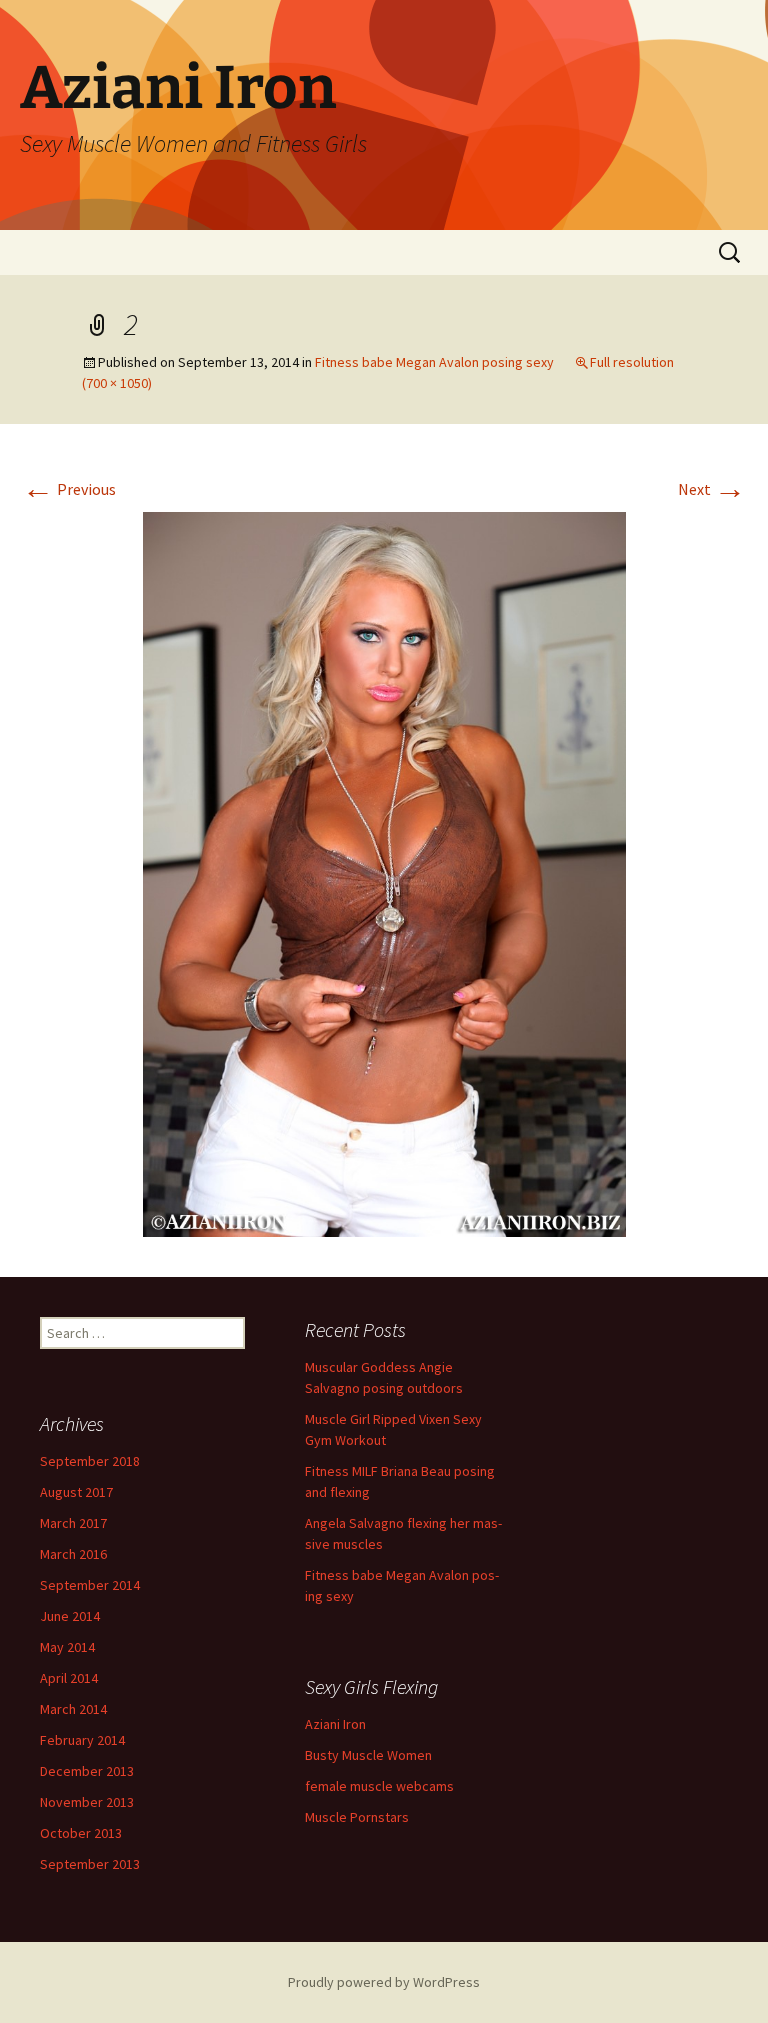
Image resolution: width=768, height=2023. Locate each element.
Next (712, 489)
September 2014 (90, 1585)
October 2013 (81, 1833)
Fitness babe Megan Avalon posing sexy (434, 362)
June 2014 (70, 1616)
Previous (69, 489)
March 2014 (73, 1709)
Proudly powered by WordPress (384, 1982)
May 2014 (67, 1647)
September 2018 (90, 1461)
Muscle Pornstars (357, 1817)
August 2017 (76, 1492)
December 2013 (87, 1771)
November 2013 (87, 1802)
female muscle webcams (379, 1786)
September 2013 (90, 1864)
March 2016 (73, 1554)
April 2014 (69, 1678)
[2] (384, 872)
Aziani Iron (335, 1724)
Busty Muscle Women (368, 1755)
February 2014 (82, 1740)
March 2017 (73, 1523)
